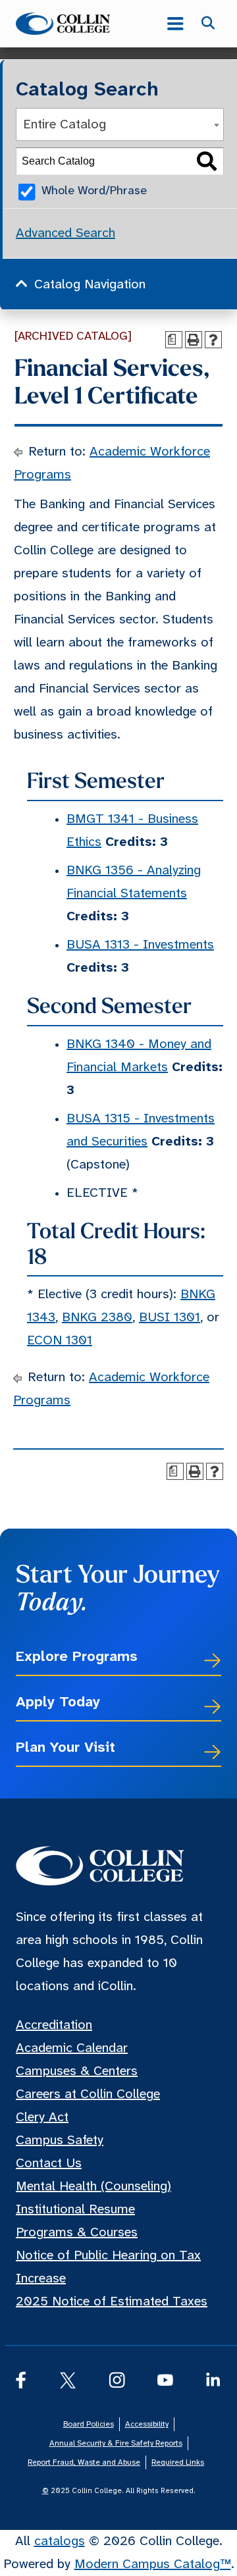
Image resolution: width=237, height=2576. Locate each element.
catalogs (60, 2541)
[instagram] (117, 2380)
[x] (67, 2380)
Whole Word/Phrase (94, 191)
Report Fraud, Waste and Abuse (84, 2462)
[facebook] (21, 2380)
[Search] (207, 162)
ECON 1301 (60, 1341)
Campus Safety (60, 2141)
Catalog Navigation (90, 285)
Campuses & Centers (77, 2071)
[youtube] (165, 2380)
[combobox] (120, 124)
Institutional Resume (75, 2210)
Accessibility (147, 2424)
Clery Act (42, 2117)
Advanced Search (66, 233)
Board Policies (89, 2424)
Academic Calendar (72, 2048)
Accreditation (54, 2025)
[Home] (72, 24)
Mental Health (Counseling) (93, 2187)
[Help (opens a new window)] (213, 340)
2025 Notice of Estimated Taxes (112, 2302)
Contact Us (49, 2164)
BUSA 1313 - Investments (140, 945)
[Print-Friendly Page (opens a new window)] (194, 340)
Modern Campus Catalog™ (153, 2564)
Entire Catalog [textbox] (65, 125)
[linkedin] (214, 2380)
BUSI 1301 (170, 1318)
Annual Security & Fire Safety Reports (116, 2443)
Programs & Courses (77, 2233)
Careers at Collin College (88, 2094)
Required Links (178, 2462)
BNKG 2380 (97, 1318)
